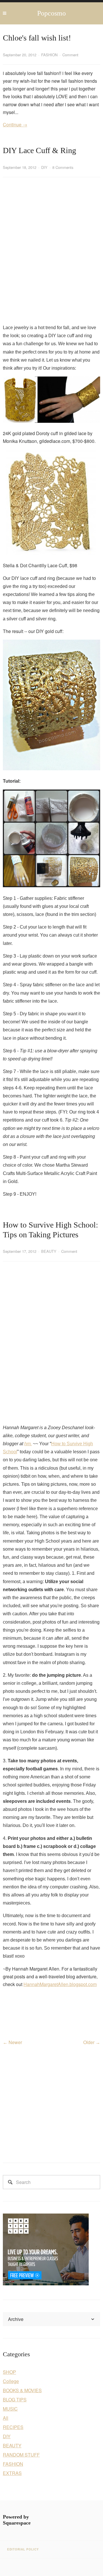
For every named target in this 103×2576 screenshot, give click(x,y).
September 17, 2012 (20, 1251)
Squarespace (17, 2523)
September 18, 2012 (20, 167)
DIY (44, 167)
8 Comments (63, 167)
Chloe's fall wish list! (37, 38)
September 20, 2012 (20, 55)
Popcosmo (51, 13)
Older (89, 2042)
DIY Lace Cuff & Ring (39, 150)
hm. (28, 1444)
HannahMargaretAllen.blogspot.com (60, 1984)
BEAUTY (49, 1251)
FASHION (49, 55)
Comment (70, 55)
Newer (15, 2042)
